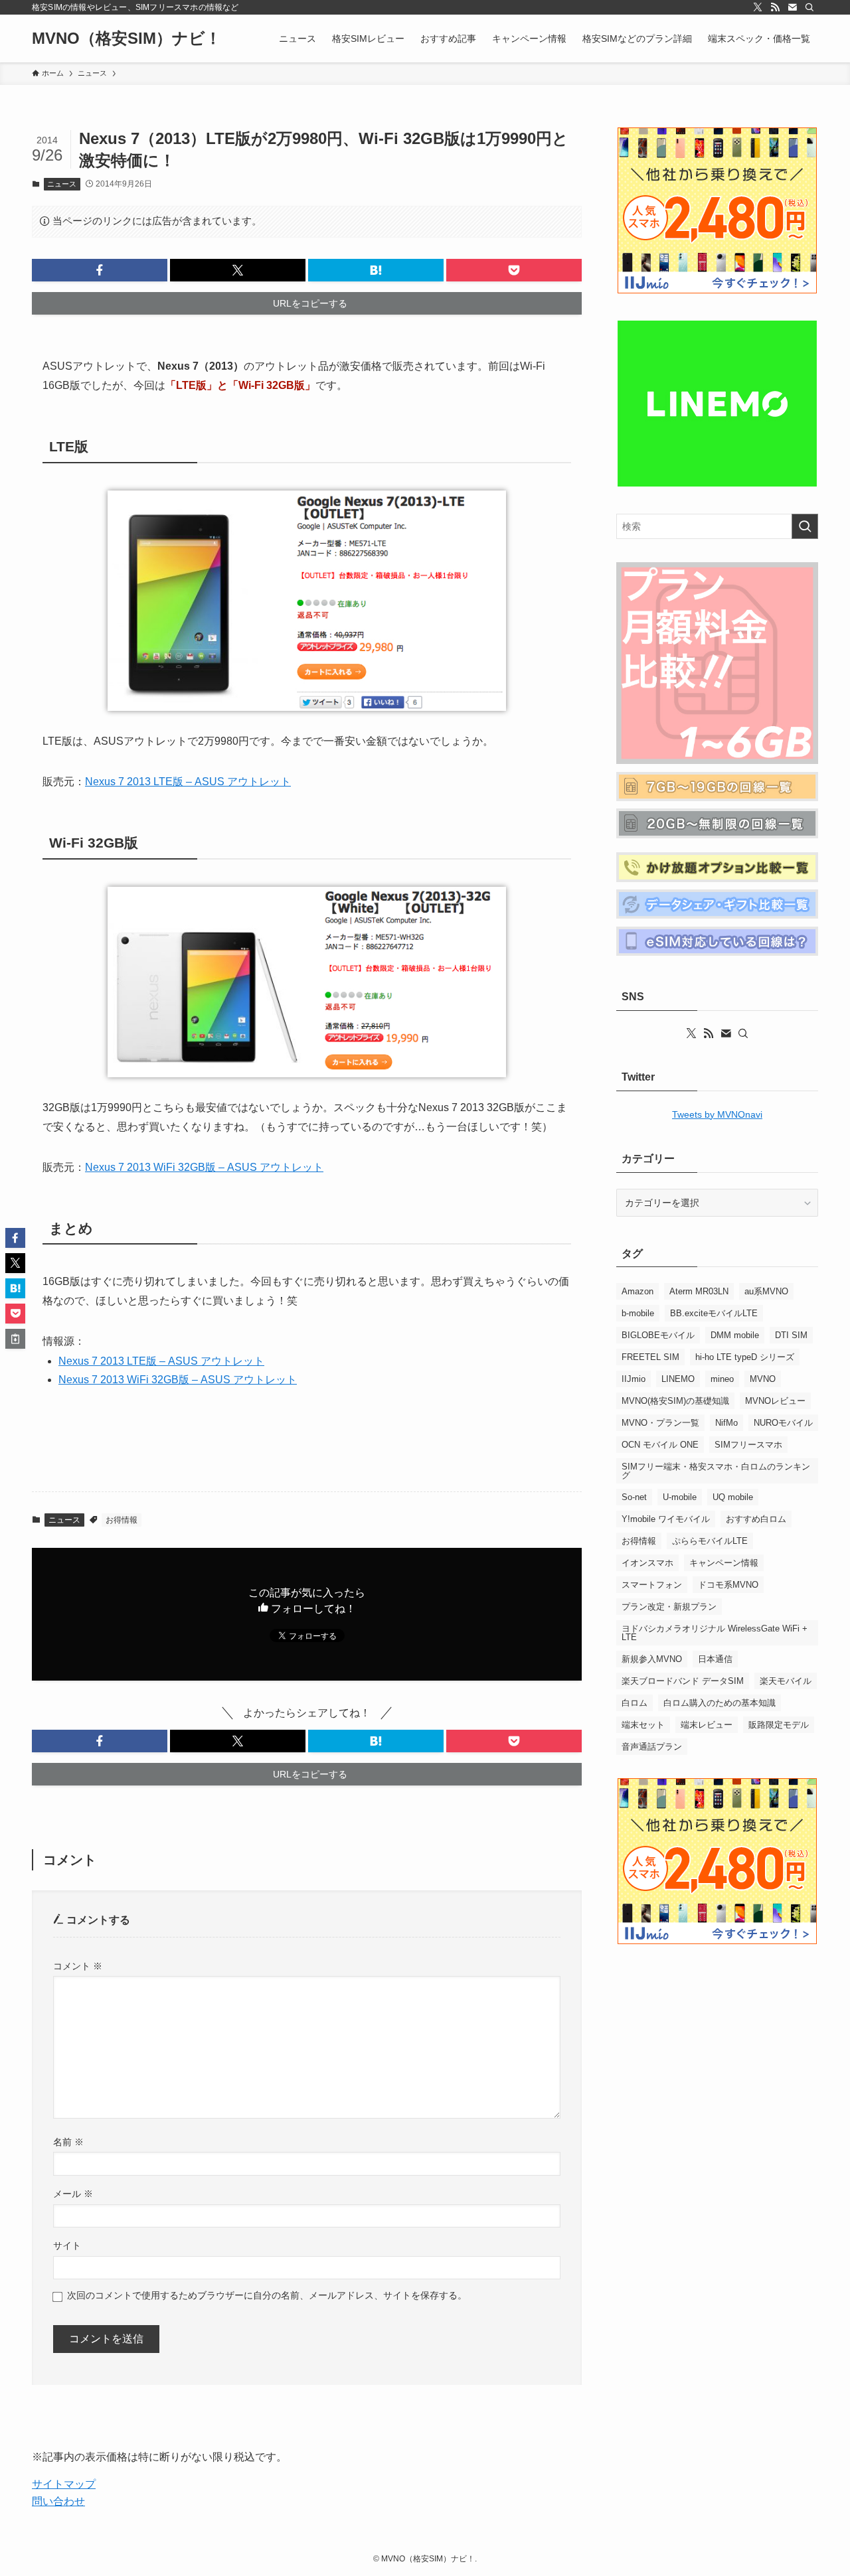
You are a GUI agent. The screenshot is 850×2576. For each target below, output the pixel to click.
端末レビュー (707, 1725)
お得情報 (122, 1520)
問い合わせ (58, 2501)
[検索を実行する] (805, 526)
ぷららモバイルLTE (710, 1541)
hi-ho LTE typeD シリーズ (745, 1357)
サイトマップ (64, 2484)
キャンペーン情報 (724, 1563)
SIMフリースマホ (748, 1445)
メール (73, 2194)
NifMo (726, 1423)
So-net (634, 1497)
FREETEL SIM (650, 1357)
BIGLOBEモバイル (658, 1335)
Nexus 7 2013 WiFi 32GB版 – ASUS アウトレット (204, 1167)
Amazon (637, 1291)
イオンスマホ (647, 1563)
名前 (68, 2142)
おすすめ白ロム (756, 1519)
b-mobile (638, 1313)
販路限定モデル (779, 1725)
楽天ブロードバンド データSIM (683, 1681)
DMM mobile (735, 1335)
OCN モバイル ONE (660, 1445)
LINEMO (678, 1379)
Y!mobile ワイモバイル (666, 1519)
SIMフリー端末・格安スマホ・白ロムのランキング (716, 1471)
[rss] (775, 7)
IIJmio (634, 1379)
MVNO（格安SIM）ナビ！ (127, 38)
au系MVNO (766, 1291)
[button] (100, 270)
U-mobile (680, 1497)
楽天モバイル (786, 1681)
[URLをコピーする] (15, 1339)
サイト (67, 2245)
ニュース (62, 184)
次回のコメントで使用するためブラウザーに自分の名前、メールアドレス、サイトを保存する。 (267, 2295)
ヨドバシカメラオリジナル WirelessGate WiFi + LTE (715, 1633)
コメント (78, 1966)
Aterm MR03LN (699, 1291)
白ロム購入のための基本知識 (720, 1703)
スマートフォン (652, 1585)
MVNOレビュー (775, 1401)
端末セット (643, 1725)
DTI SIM (791, 1335)
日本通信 (715, 1659)
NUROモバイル (783, 1423)
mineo (722, 1379)
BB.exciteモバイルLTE (714, 1313)
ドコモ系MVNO (728, 1585)
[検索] (809, 7)
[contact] (792, 7)
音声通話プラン (652, 1747)
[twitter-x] (758, 7)
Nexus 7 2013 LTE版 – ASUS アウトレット (188, 782)
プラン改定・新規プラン (669, 1607)
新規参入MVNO (652, 1659)
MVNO (763, 1379)
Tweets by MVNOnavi (717, 1114)
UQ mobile (733, 1497)
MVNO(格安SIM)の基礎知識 (675, 1401)
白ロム (635, 1703)
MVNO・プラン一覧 (660, 1423)
